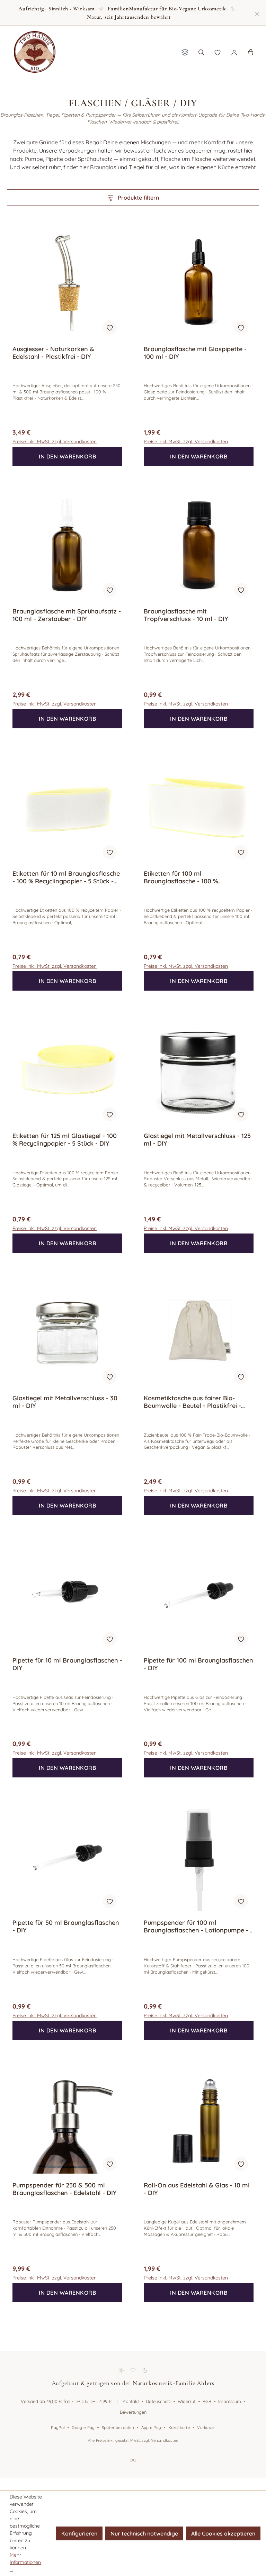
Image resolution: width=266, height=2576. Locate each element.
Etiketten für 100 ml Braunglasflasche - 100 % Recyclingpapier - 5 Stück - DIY (189, 877)
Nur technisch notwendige (144, 2533)
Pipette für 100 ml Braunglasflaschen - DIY (198, 1664)
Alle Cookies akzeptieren (223, 2533)
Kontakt (131, 2401)
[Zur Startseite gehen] (35, 52)
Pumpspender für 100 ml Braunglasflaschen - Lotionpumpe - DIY (196, 1927)
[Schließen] (257, 13)
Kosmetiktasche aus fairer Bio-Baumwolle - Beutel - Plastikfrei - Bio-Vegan (192, 1402)
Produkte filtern (138, 198)
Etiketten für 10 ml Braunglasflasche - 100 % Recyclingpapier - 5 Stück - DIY (66, 877)
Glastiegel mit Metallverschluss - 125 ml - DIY (197, 1140)
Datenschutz (158, 2401)
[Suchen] (201, 52)
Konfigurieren (79, 2533)
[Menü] (185, 52)
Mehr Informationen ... (25, 2562)
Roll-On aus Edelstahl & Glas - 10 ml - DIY (197, 2189)
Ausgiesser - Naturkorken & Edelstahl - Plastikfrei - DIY (53, 353)
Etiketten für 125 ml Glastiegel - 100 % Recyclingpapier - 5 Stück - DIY (65, 1140)
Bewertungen (133, 2412)
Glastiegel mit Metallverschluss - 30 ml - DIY (65, 1402)
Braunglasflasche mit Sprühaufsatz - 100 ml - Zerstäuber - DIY (67, 615)
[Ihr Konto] (234, 52)
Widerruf (187, 2401)
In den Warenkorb (67, 456)
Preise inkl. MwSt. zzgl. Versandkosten (55, 442)
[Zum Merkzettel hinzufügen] (110, 328)
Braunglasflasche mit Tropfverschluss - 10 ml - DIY (186, 615)
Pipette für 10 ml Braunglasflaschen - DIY (67, 1664)
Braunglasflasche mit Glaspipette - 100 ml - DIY (195, 353)
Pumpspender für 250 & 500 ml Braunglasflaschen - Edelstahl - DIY (65, 2189)
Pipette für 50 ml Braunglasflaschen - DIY (66, 1927)
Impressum (230, 2401)
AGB (207, 2401)
